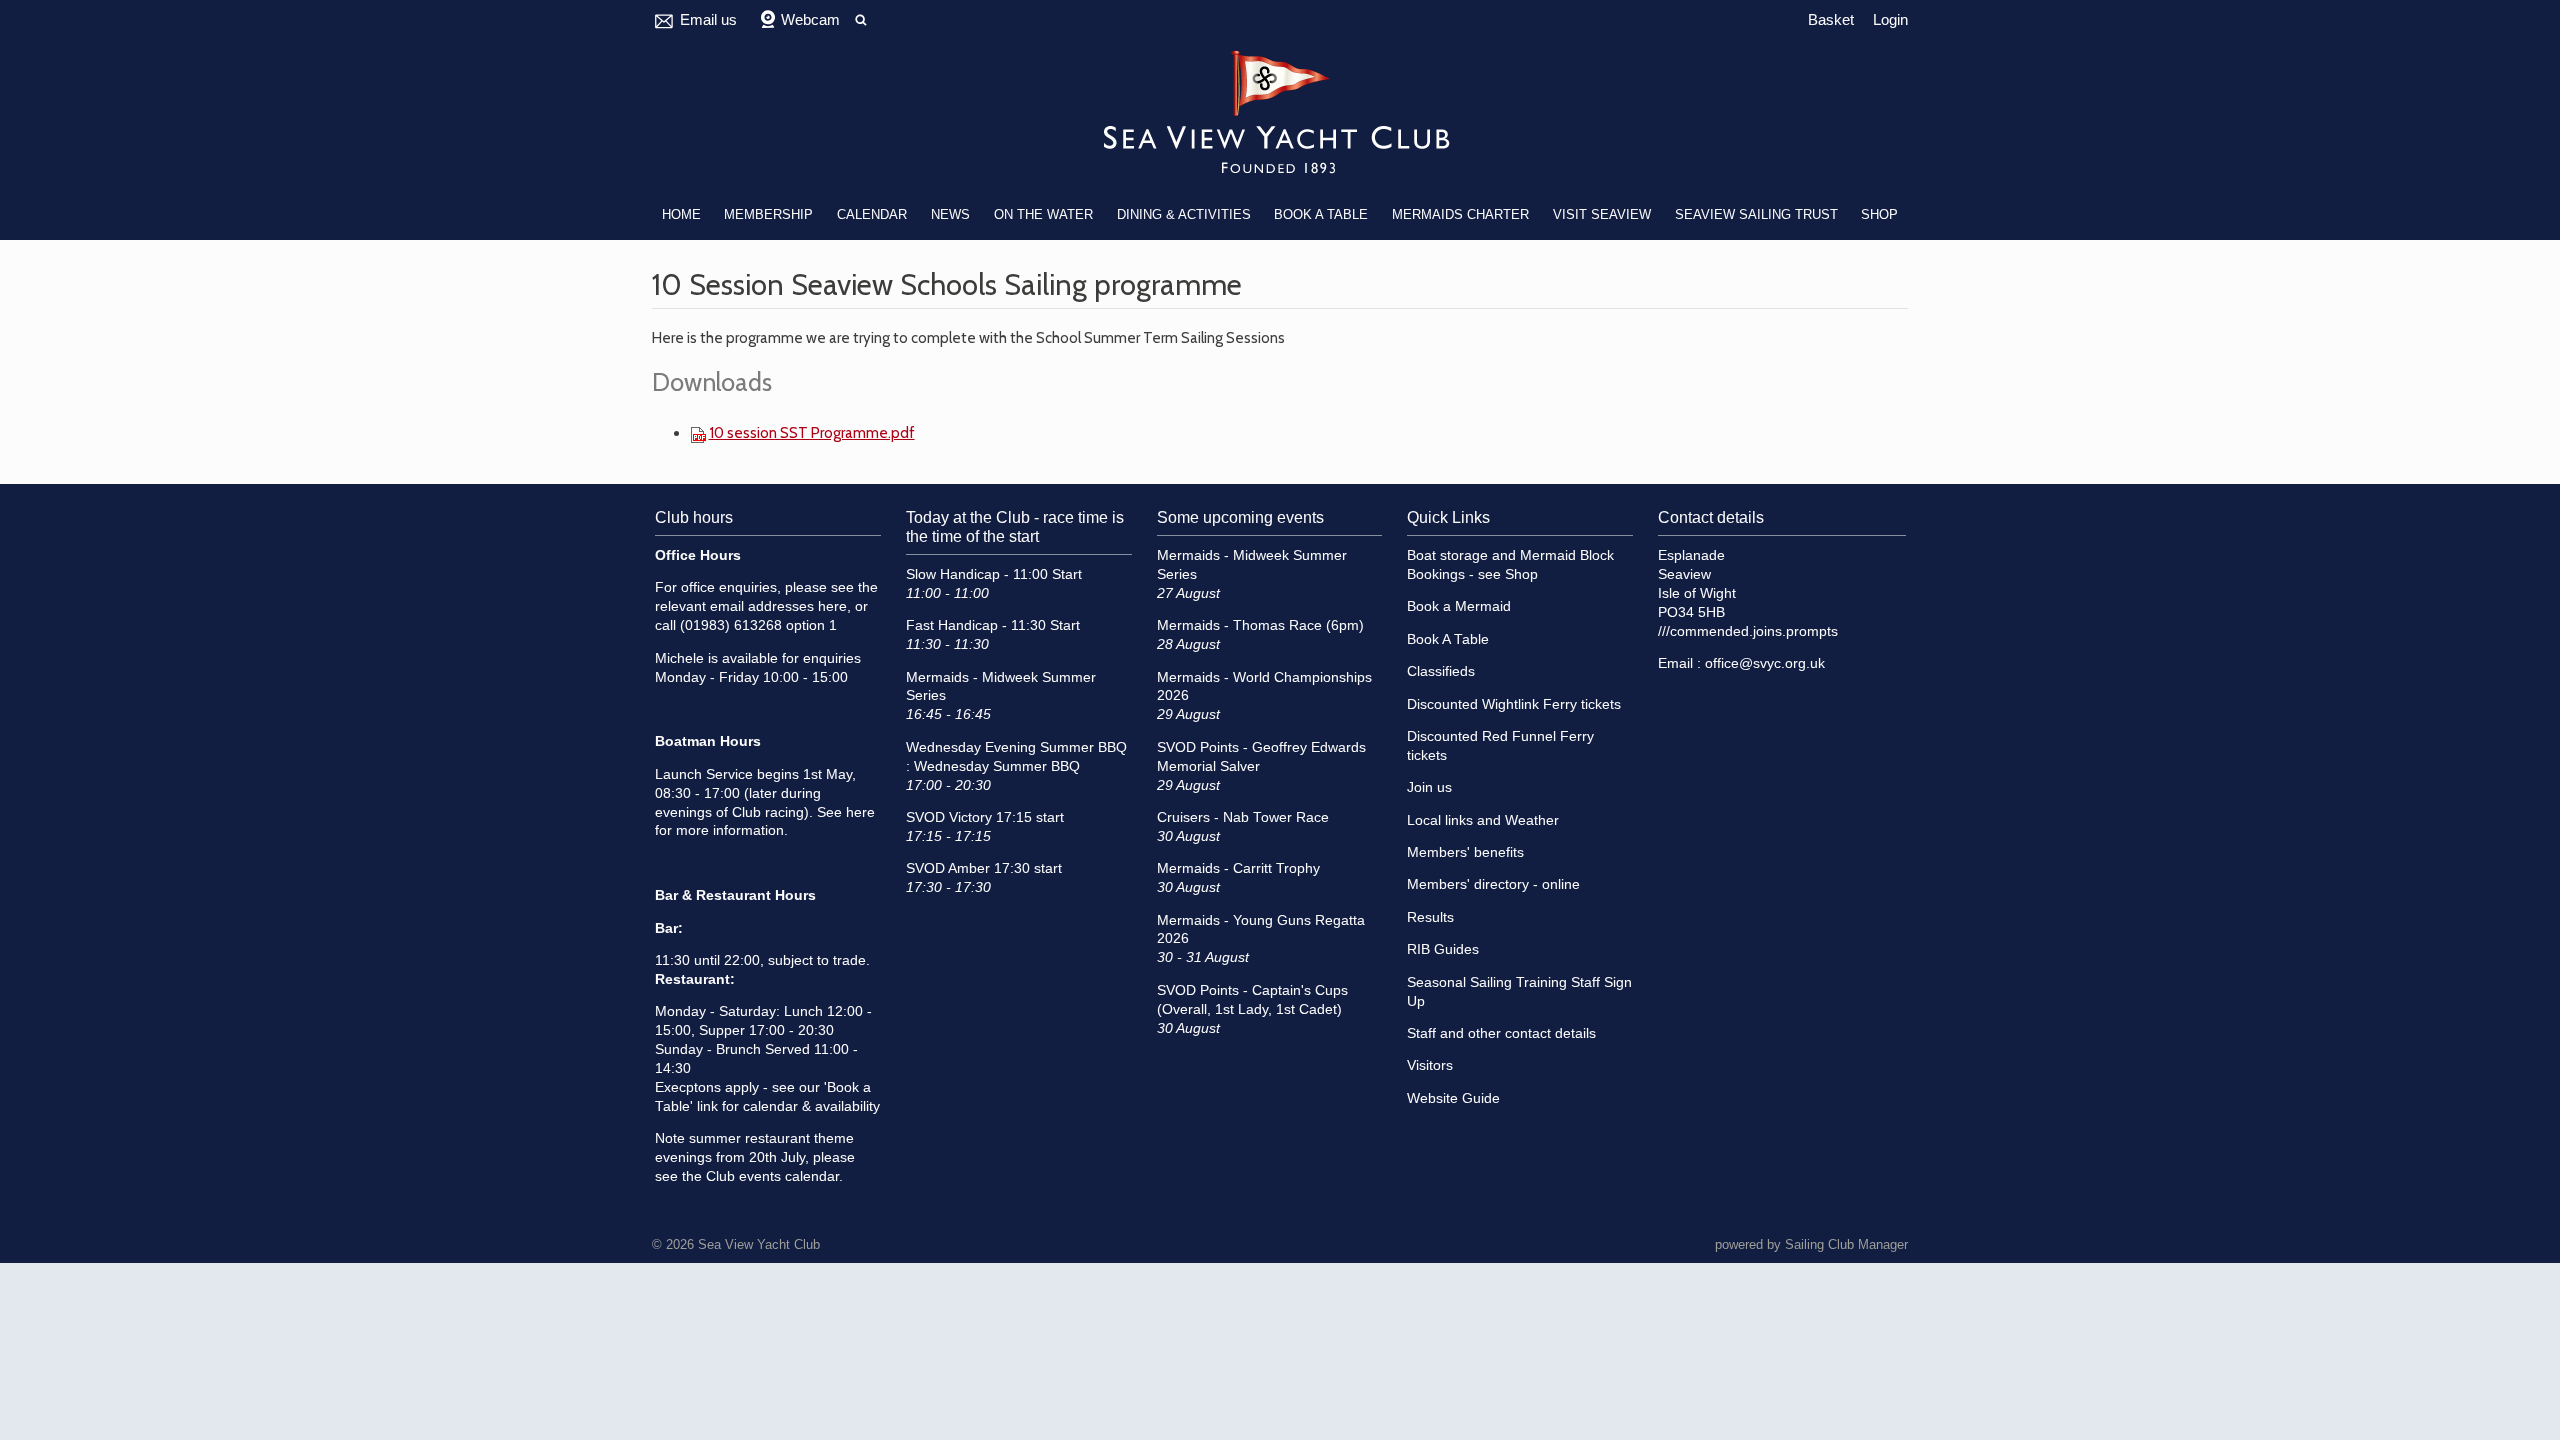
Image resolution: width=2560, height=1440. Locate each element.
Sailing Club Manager (1846, 1244)
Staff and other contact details (1501, 1033)
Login (1890, 19)
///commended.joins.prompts (1748, 631)
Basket (1831, 19)
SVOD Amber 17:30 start (984, 868)
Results (1430, 917)
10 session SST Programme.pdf (812, 433)
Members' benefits (1465, 852)
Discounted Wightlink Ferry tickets (1514, 704)
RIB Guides (1443, 949)
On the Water (1043, 214)
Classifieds (1441, 671)
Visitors (1430, 1065)
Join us (1429, 787)
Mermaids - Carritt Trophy (1238, 868)
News (950, 214)
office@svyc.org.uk (1765, 663)
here (832, 606)
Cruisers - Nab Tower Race (1243, 817)
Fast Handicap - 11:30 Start (993, 625)
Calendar (872, 214)
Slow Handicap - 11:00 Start (994, 574)
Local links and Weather (1483, 820)
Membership (768, 214)
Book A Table (1321, 214)
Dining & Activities (1184, 214)
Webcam (810, 19)
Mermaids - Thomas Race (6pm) (1260, 625)
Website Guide (1453, 1098)
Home (681, 214)
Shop (1879, 214)
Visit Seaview (1602, 214)
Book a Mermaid (1459, 606)
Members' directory (1468, 884)
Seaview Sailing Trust (1756, 214)
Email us (708, 19)
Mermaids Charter (1460, 214)
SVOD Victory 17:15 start (985, 817)
